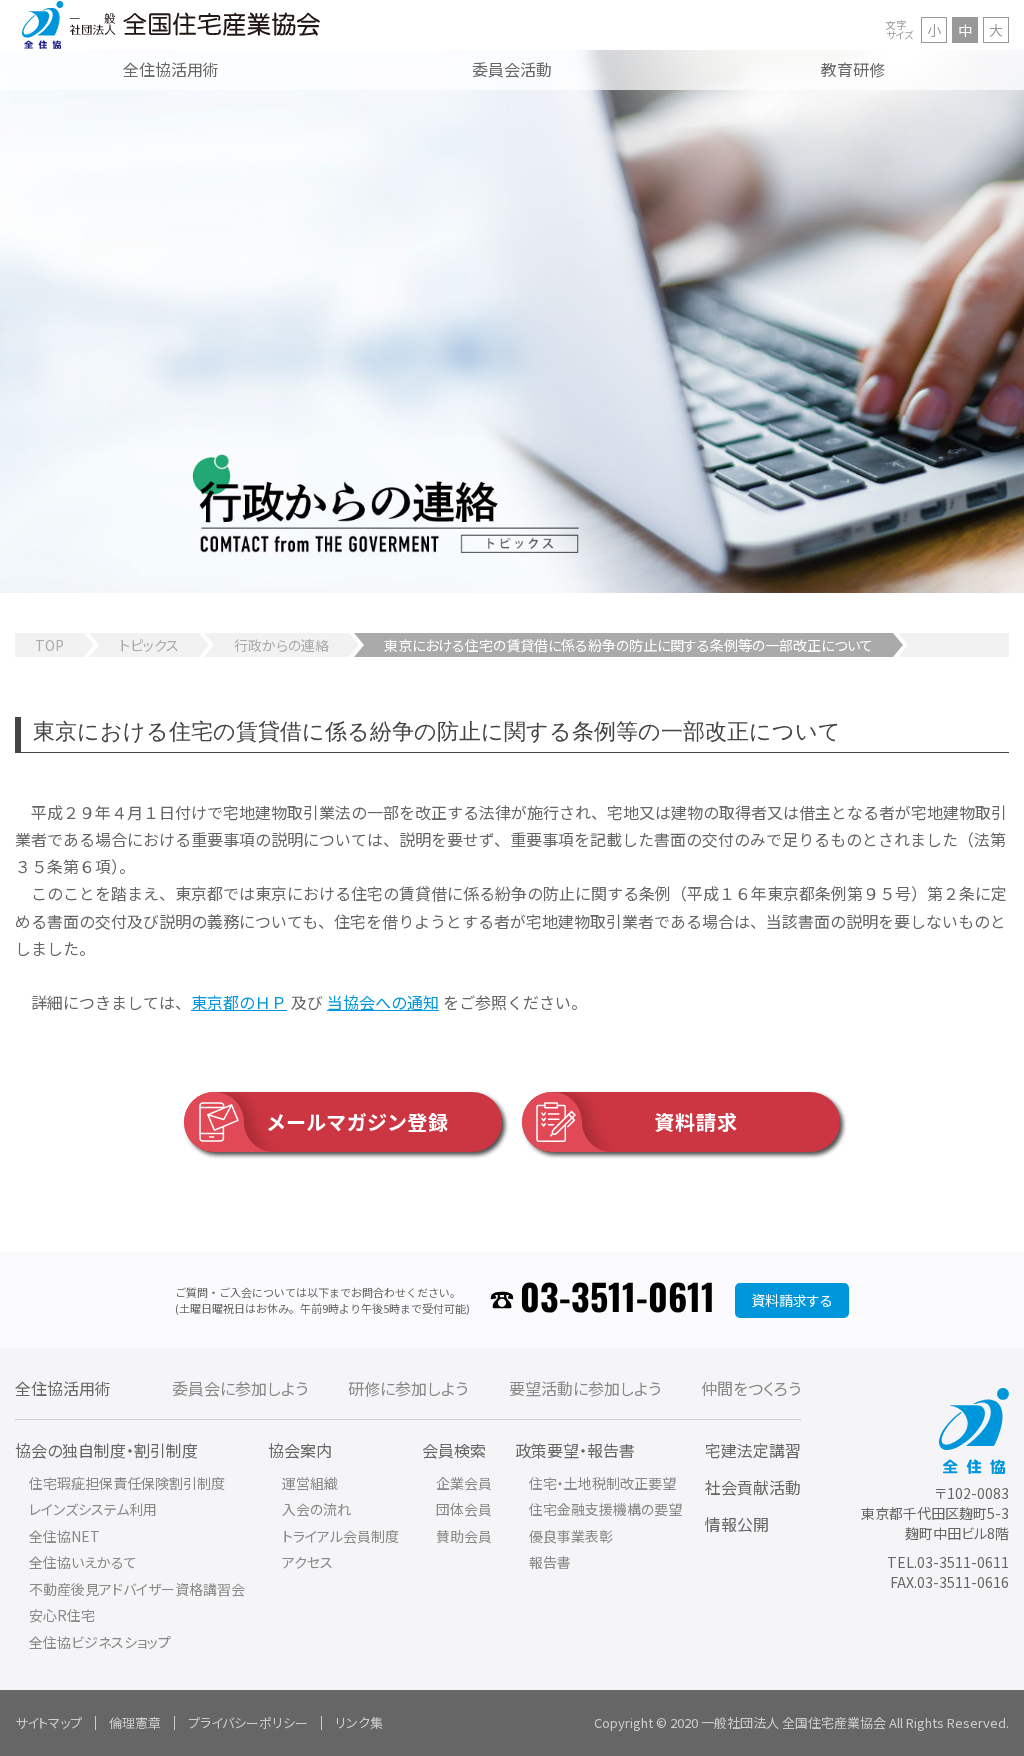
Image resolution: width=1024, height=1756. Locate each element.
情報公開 (737, 1524)
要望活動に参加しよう (585, 1388)
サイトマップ (48, 1722)
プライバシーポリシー (248, 1722)
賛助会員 (464, 1536)
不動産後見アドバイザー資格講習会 (137, 1589)
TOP (49, 645)
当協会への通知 (383, 1002)
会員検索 (454, 1450)
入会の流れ (316, 1509)
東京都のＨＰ (239, 1002)
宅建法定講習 (753, 1450)
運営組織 (310, 1483)
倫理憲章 (135, 1722)
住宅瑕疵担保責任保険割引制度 (127, 1483)
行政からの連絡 (281, 645)
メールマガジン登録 (358, 1121)
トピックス (149, 645)
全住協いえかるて (83, 1562)
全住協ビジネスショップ (100, 1642)
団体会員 (464, 1509)
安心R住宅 (62, 1615)
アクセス (307, 1562)
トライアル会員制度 (340, 1536)
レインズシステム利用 (93, 1509)
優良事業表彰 (571, 1536)
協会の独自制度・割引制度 (106, 1450)
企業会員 (464, 1483)
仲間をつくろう (751, 1388)
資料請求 (696, 1121)
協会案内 (300, 1450)
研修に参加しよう (408, 1388)
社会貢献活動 (753, 1487)
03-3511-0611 (617, 1299)
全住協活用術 (63, 1388)
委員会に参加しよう (240, 1388)
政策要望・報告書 (575, 1450)
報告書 (550, 1562)
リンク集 (359, 1722)
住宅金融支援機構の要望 (605, 1509)
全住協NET (64, 1536)
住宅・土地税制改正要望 (602, 1483)
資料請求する (792, 1300)
